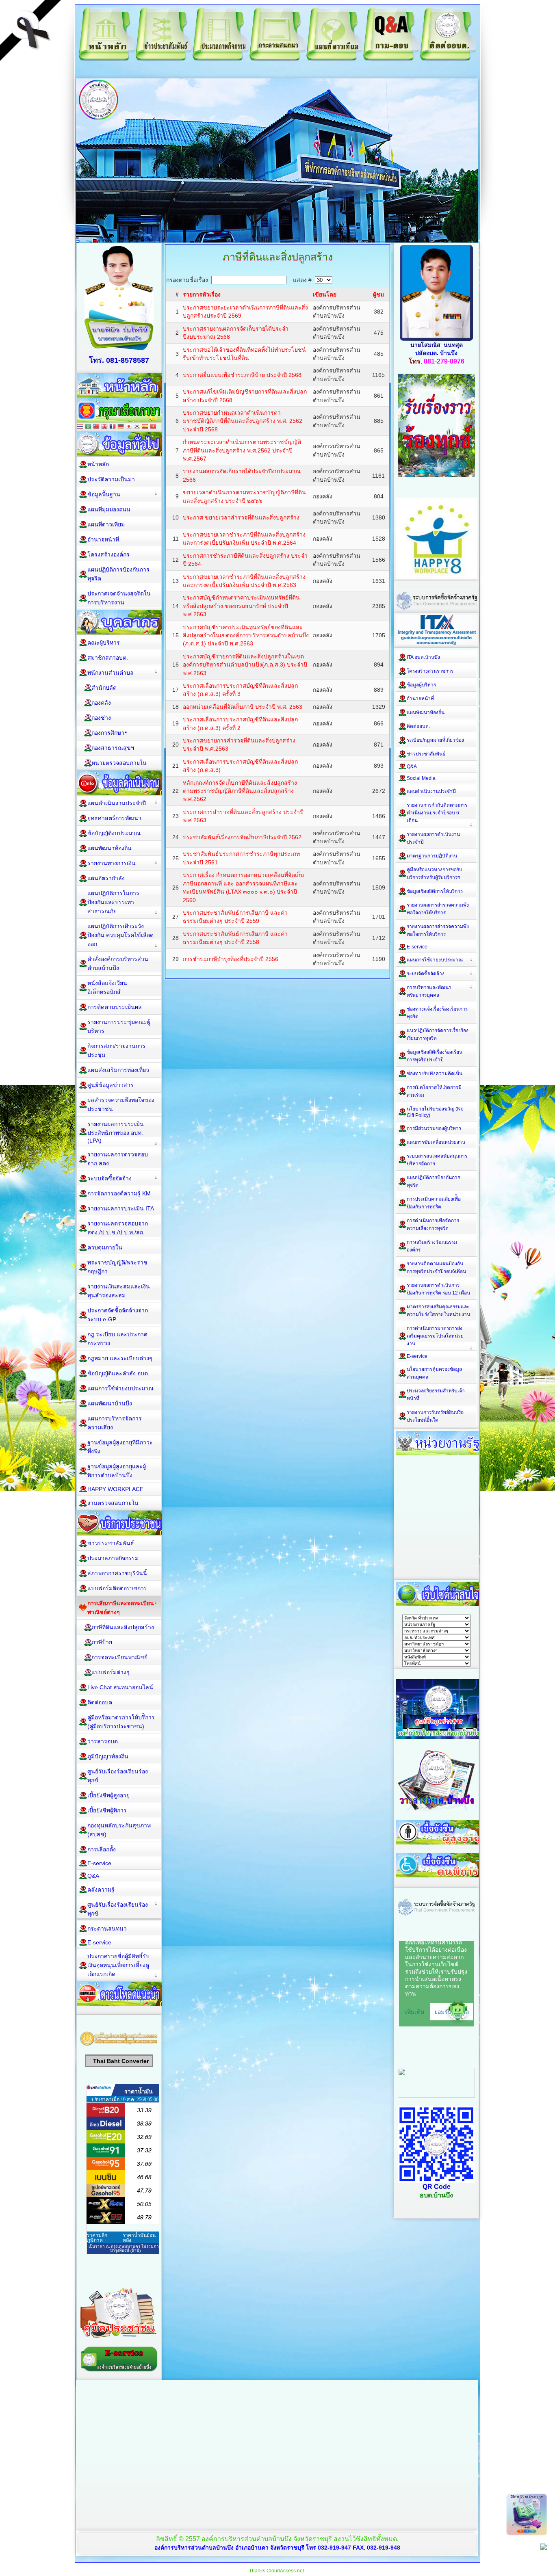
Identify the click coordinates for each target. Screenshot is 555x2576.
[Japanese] (129, 427)
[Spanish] (145, 427)
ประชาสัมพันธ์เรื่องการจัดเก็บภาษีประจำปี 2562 (242, 837)
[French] (113, 427)
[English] (104, 427)
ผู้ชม (378, 294)
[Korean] (137, 427)
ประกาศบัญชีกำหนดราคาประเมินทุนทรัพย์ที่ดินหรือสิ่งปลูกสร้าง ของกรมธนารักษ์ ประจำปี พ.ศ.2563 (241, 606)
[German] (121, 427)
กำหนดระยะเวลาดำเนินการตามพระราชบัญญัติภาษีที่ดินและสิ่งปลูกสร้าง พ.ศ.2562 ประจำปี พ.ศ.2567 (242, 450)
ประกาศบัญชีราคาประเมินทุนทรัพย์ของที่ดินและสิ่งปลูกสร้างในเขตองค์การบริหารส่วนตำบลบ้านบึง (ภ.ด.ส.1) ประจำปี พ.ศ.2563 (246, 635)
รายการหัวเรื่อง (202, 294)
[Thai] (80, 427)
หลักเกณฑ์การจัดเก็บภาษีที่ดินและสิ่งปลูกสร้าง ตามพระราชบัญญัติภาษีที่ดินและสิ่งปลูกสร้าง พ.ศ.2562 (240, 791)
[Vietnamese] (153, 427)
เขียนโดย (325, 294)
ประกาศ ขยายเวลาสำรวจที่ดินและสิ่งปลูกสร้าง (241, 517)
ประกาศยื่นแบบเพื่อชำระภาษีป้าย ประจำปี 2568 (242, 375)
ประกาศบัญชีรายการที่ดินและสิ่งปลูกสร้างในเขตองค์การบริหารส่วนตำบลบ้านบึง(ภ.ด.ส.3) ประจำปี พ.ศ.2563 (245, 665)
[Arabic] (88, 427)
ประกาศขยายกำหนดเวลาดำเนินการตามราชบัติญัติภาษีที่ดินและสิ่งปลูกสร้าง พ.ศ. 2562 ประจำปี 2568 (243, 421)
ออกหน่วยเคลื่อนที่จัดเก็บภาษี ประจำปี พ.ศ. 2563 (243, 707)
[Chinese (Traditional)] (96, 427)
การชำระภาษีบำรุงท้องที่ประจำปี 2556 (231, 959)
